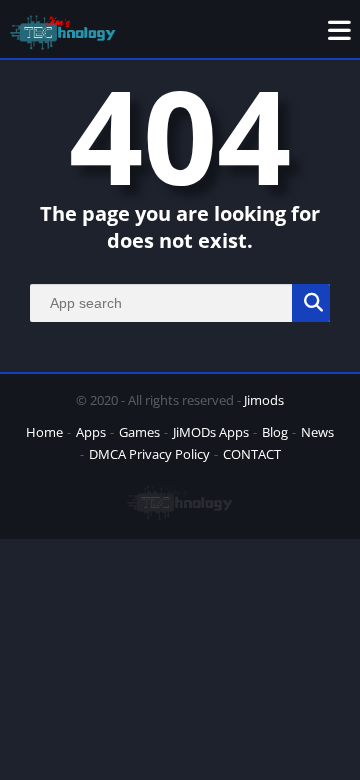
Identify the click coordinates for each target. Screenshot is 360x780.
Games (139, 432)
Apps (91, 432)
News (317, 432)
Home (44, 432)
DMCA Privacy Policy (149, 454)
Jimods (264, 400)
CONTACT (252, 454)
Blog (275, 432)
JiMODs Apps (211, 432)
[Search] (311, 303)
